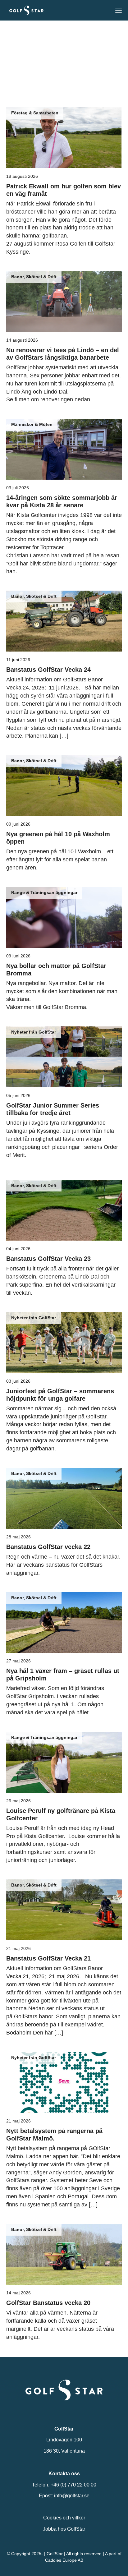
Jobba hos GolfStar (64, 2529)
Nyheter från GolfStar (34, 1032)
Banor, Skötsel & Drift (34, 277)
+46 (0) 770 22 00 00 (73, 2484)
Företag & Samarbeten (35, 113)
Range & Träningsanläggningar (44, 892)
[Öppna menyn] (119, 10)
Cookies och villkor (64, 2518)
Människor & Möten (32, 424)
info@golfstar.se (72, 2496)
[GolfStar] (26, 10)
